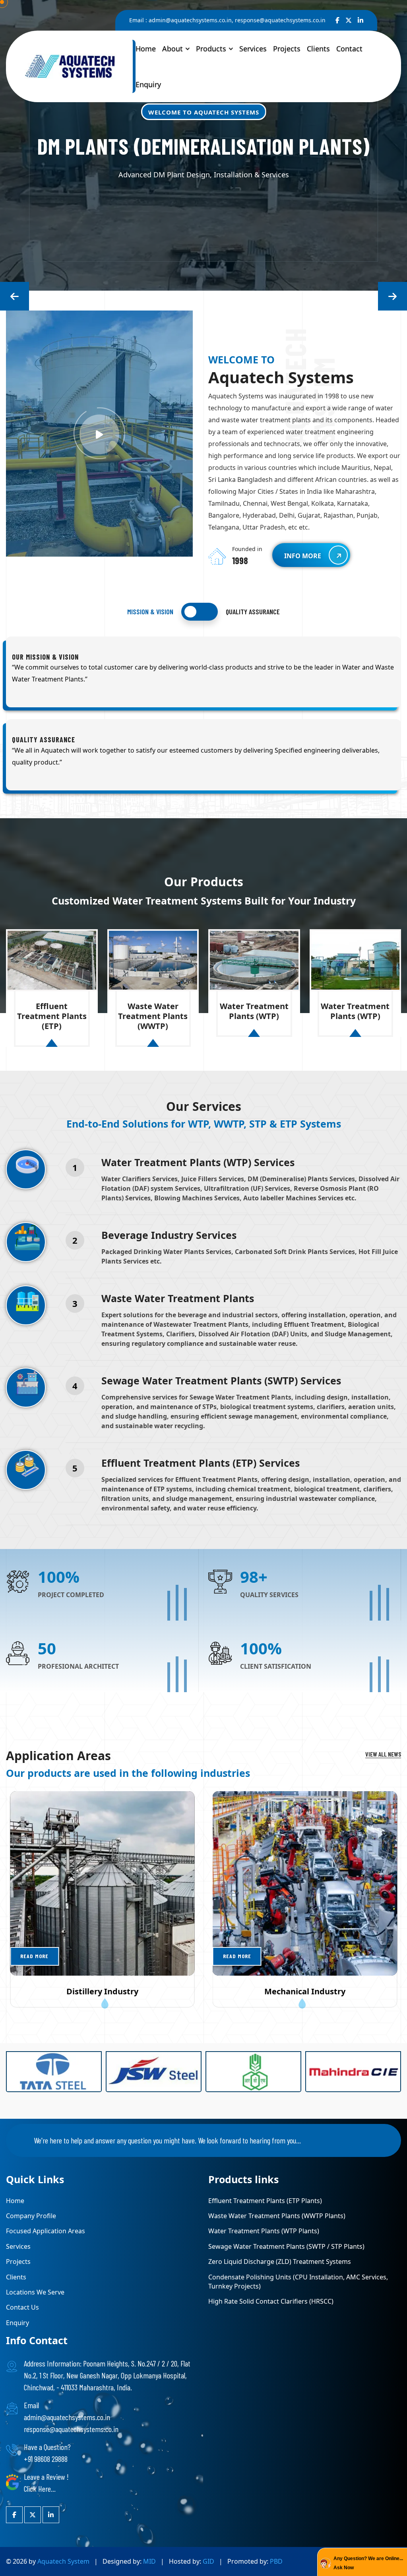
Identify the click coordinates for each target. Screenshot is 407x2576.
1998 (240, 561)
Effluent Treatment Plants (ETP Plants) (265, 2201)
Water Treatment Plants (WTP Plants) (264, 2231)
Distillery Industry (102, 1991)
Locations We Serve (35, 2292)
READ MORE (34, 1956)
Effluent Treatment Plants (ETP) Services (201, 1463)
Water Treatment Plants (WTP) (254, 1011)
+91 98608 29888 (46, 2459)
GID (208, 2561)
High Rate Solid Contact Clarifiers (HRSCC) (271, 2301)
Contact (349, 49)
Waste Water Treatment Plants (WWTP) (153, 1016)
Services (253, 49)
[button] (15, 296)
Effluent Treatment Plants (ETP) (52, 1016)
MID (149, 2561)
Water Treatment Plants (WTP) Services (198, 1162)
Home (146, 49)
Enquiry (148, 84)
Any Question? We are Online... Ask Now (368, 2563)
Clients (318, 49)
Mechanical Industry (305, 1991)
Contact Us (22, 2307)
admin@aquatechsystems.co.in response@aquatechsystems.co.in (71, 2423)
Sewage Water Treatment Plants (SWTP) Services (221, 1380)
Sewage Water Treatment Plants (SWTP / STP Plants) (286, 2246)
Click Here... (40, 2489)
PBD (276, 2561)
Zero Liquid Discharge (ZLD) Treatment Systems (280, 2262)
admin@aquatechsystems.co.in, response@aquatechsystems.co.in (237, 20)
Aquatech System (64, 2561)
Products (211, 49)
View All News (383, 1754)
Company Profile (31, 2216)
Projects (287, 49)
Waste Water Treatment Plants (178, 1298)
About (172, 49)
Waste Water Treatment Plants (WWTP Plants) (277, 2216)
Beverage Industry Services (169, 1235)
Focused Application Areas (46, 2231)
